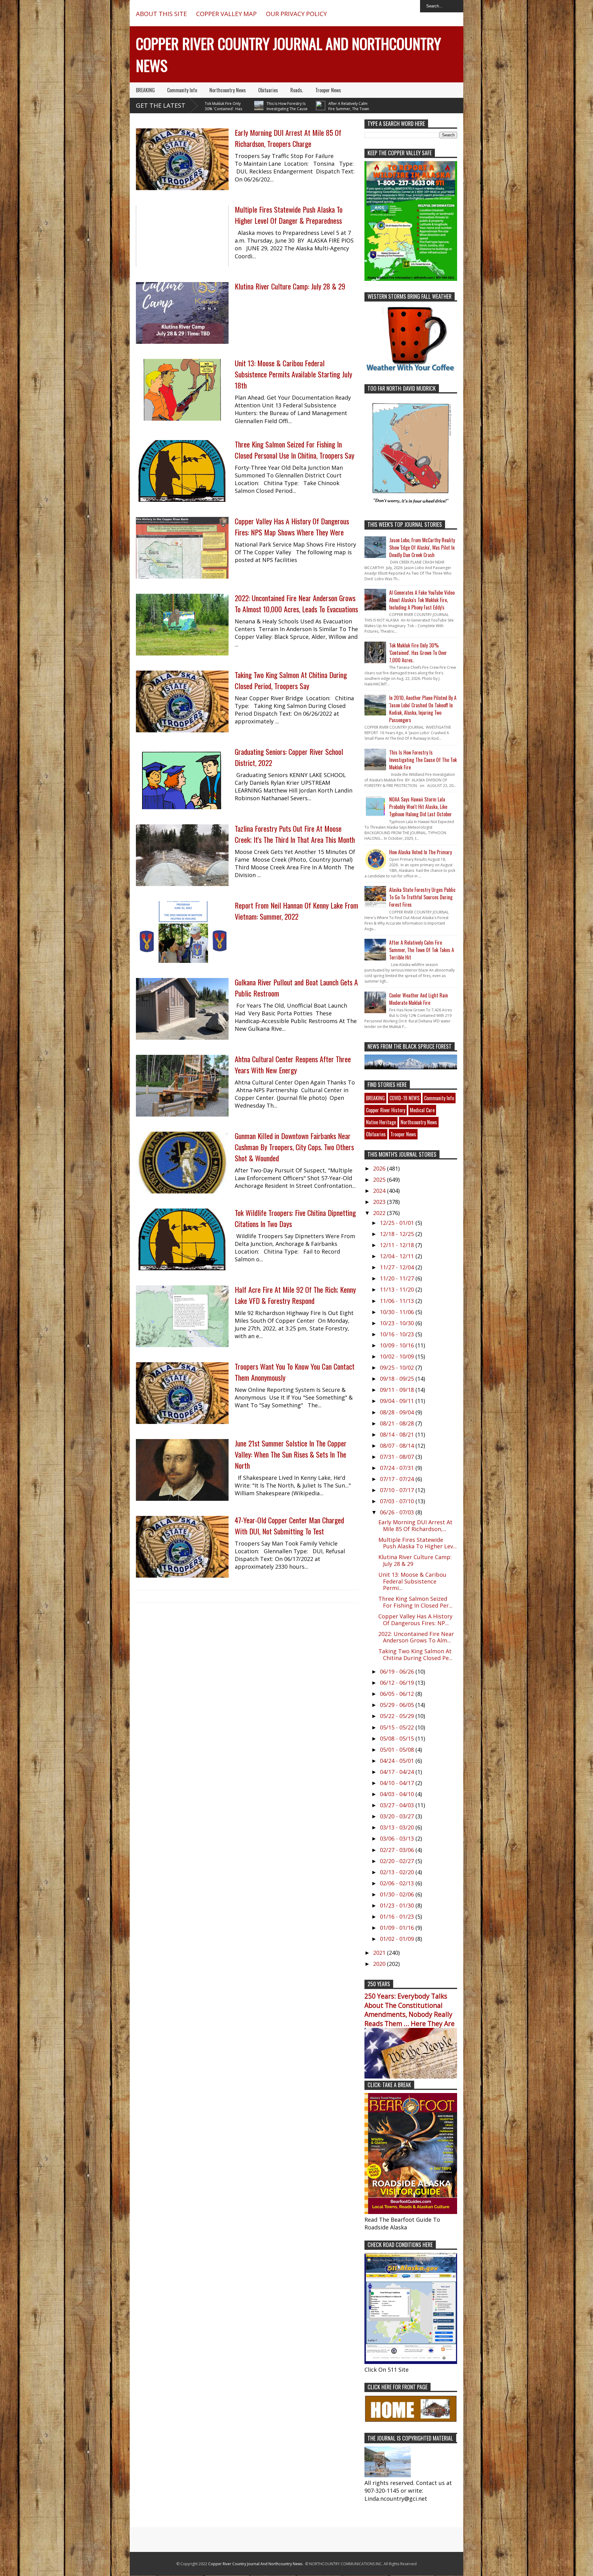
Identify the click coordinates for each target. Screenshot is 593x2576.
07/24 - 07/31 (398, 1468)
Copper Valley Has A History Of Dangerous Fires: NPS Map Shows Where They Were (292, 526)
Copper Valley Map (226, 14)
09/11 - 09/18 (398, 1390)
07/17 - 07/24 (398, 1479)
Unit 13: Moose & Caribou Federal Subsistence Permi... (412, 1581)
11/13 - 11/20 (398, 1289)
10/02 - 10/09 (398, 1356)
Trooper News (328, 90)
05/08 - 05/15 (398, 1738)
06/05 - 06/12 (398, 1694)
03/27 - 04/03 (398, 1805)
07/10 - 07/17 (398, 1490)
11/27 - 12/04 (398, 1267)
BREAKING (145, 90)
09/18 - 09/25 (398, 1379)
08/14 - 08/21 (398, 1434)
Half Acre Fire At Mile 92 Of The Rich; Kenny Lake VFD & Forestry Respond (295, 1295)
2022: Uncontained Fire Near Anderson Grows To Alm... (416, 1637)
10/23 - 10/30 (398, 1323)
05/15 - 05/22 (398, 1727)
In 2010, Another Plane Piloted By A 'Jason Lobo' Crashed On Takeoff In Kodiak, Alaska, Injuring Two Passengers (423, 709)
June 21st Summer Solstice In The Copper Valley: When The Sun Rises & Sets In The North (291, 1454)
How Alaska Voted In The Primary (421, 852)
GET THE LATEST (161, 105)
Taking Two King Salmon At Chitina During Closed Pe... (415, 1654)
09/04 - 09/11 (398, 1401)
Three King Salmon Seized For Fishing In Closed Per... (415, 1602)
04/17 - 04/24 (398, 1772)
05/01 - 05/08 (398, 1750)
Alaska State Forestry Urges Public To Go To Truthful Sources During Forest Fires (422, 897)
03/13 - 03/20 (398, 1827)
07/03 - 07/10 (398, 1501)
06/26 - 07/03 (398, 1512)
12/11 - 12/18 (398, 1245)
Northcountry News (228, 90)
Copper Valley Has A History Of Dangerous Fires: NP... (415, 1620)
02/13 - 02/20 (398, 1872)
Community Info (182, 90)
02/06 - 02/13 (398, 1883)
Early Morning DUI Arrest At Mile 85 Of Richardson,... (415, 1525)
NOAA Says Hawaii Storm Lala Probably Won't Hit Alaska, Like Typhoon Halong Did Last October (421, 807)
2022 (380, 1213)
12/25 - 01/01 (398, 1223)
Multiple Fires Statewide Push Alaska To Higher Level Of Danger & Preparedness (289, 215)
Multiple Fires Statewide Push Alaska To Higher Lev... (418, 1543)
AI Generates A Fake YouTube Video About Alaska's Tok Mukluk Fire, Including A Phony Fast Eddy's (422, 600)
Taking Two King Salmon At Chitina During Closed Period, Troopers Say (291, 680)
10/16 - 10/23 (398, 1334)
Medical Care (422, 1110)
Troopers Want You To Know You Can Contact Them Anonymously (295, 1372)
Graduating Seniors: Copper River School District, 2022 (289, 757)
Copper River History (386, 1110)
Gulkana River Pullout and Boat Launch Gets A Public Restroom (296, 988)
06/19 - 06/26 (398, 1671)
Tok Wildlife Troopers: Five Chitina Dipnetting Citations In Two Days (295, 1218)
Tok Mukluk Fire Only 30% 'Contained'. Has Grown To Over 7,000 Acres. (418, 653)
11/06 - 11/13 (398, 1301)
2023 (380, 1202)
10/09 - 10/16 (398, 1345)
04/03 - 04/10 (398, 1794)
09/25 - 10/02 (398, 1367)
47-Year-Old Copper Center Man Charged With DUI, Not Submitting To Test (289, 1525)
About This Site (161, 14)
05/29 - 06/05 (398, 1705)
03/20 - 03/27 (398, 1816)
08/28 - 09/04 (398, 1412)
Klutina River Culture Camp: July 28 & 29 (290, 286)
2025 (380, 1180)
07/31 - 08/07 (398, 1457)
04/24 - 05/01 (398, 1761)
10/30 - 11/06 (398, 1312)
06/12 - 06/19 (398, 1683)
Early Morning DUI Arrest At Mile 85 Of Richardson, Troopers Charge (288, 138)
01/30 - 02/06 (398, 1894)
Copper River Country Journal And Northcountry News (256, 2564)
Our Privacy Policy (296, 14)
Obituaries (268, 90)
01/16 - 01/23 (398, 1916)
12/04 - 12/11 (398, 1256)
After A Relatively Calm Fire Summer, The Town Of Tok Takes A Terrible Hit (271, 109)
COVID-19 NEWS (404, 1098)
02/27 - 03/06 (398, 1850)
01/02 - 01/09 (398, 1939)
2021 (380, 1953)
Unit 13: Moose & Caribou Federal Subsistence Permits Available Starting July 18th (293, 374)
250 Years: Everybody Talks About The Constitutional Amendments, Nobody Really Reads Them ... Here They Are (410, 2010)
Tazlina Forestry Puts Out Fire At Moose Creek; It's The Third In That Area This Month (295, 834)
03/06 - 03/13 (398, 1838)
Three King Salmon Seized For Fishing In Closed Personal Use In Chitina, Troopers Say (294, 450)
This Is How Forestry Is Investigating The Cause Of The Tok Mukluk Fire (210, 109)
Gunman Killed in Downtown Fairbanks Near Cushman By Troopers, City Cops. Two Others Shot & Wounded (294, 1147)
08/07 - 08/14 (398, 1446)
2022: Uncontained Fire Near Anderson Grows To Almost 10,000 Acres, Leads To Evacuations (296, 603)
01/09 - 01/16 (398, 1928)
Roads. (297, 90)
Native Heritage (381, 1122)
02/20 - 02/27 (398, 1861)
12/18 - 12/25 (398, 1234)
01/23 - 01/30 (398, 1905)
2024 (380, 1191)
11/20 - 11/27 (398, 1278)
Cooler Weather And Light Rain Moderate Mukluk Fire (418, 999)
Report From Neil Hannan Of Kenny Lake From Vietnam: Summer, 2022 (296, 911)
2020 (380, 1964)
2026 (380, 1168)
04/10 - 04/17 (398, 1783)
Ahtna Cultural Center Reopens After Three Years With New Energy (293, 1064)
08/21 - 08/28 (398, 1423)
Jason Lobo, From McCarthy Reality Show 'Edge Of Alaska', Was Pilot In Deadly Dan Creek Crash (422, 547)
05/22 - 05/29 (398, 1716)
